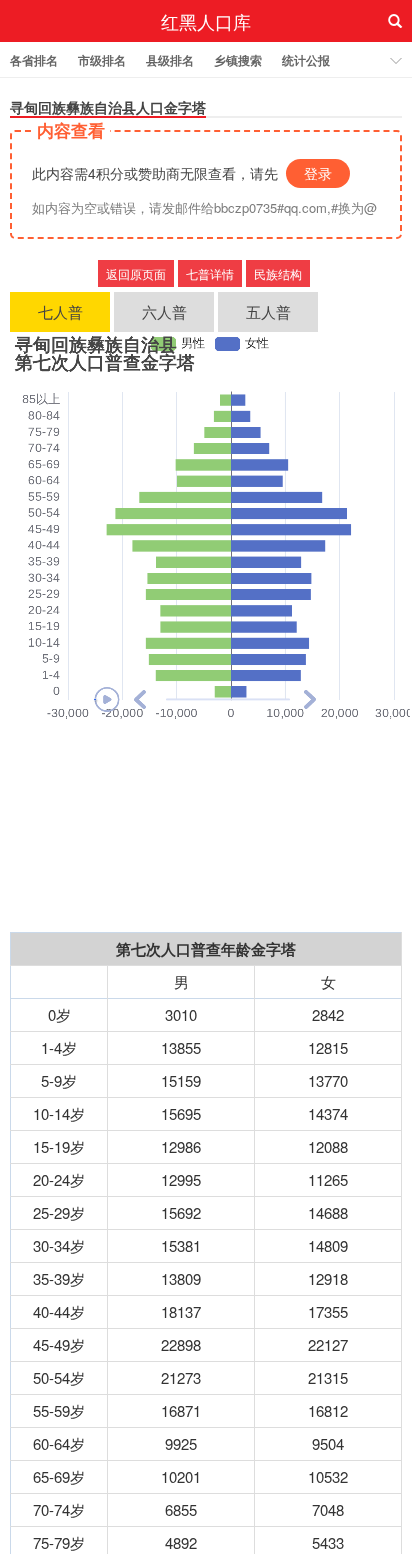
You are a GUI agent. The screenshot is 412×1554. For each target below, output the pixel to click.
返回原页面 (136, 273)
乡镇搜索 (238, 60)
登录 (318, 173)
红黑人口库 (206, 21)
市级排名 (102, 60)
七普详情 (210, 273)
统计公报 (306, 60)
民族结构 (278, 273)
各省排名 (34, 60)
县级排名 (170, 60)
